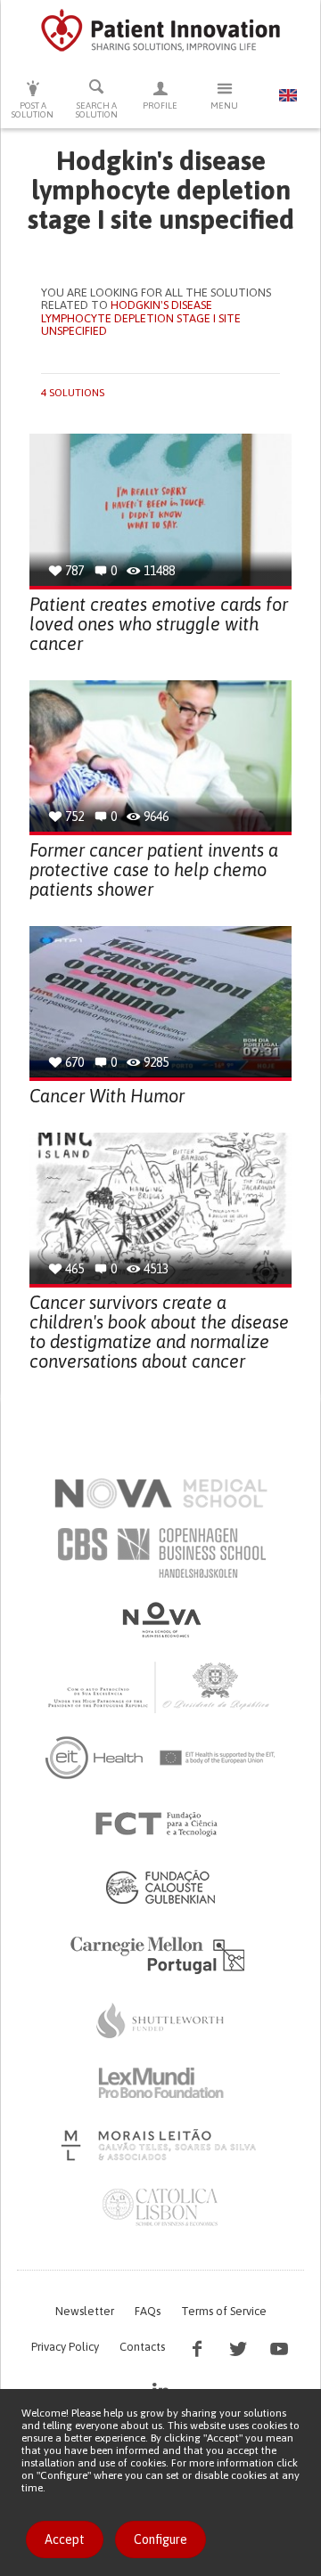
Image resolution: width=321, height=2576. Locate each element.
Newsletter (85, 2311)
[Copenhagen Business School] (160, 1553)
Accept (65, 2539)
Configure (160, 2539)
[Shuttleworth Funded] (160, 2020)
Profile (160, 106)
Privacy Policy (65, 2347)
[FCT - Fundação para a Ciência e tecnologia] (161, 1824)
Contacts (142, 2347)
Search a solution (97, 110)
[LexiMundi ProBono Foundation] (160, 2083)
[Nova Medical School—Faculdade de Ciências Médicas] (161, 1493)
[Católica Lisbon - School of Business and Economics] (160, 2207)
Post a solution (33, 110)
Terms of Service (224, 2311)
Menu (224, 106)
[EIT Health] (161, 1758)
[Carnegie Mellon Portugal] (160, 1954)
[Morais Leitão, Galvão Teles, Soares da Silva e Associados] (161, 2145)
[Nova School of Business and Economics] (160, 1620)
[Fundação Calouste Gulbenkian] (160, 1887)
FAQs (148, 2311)
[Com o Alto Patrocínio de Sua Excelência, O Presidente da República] (160, 1686)
